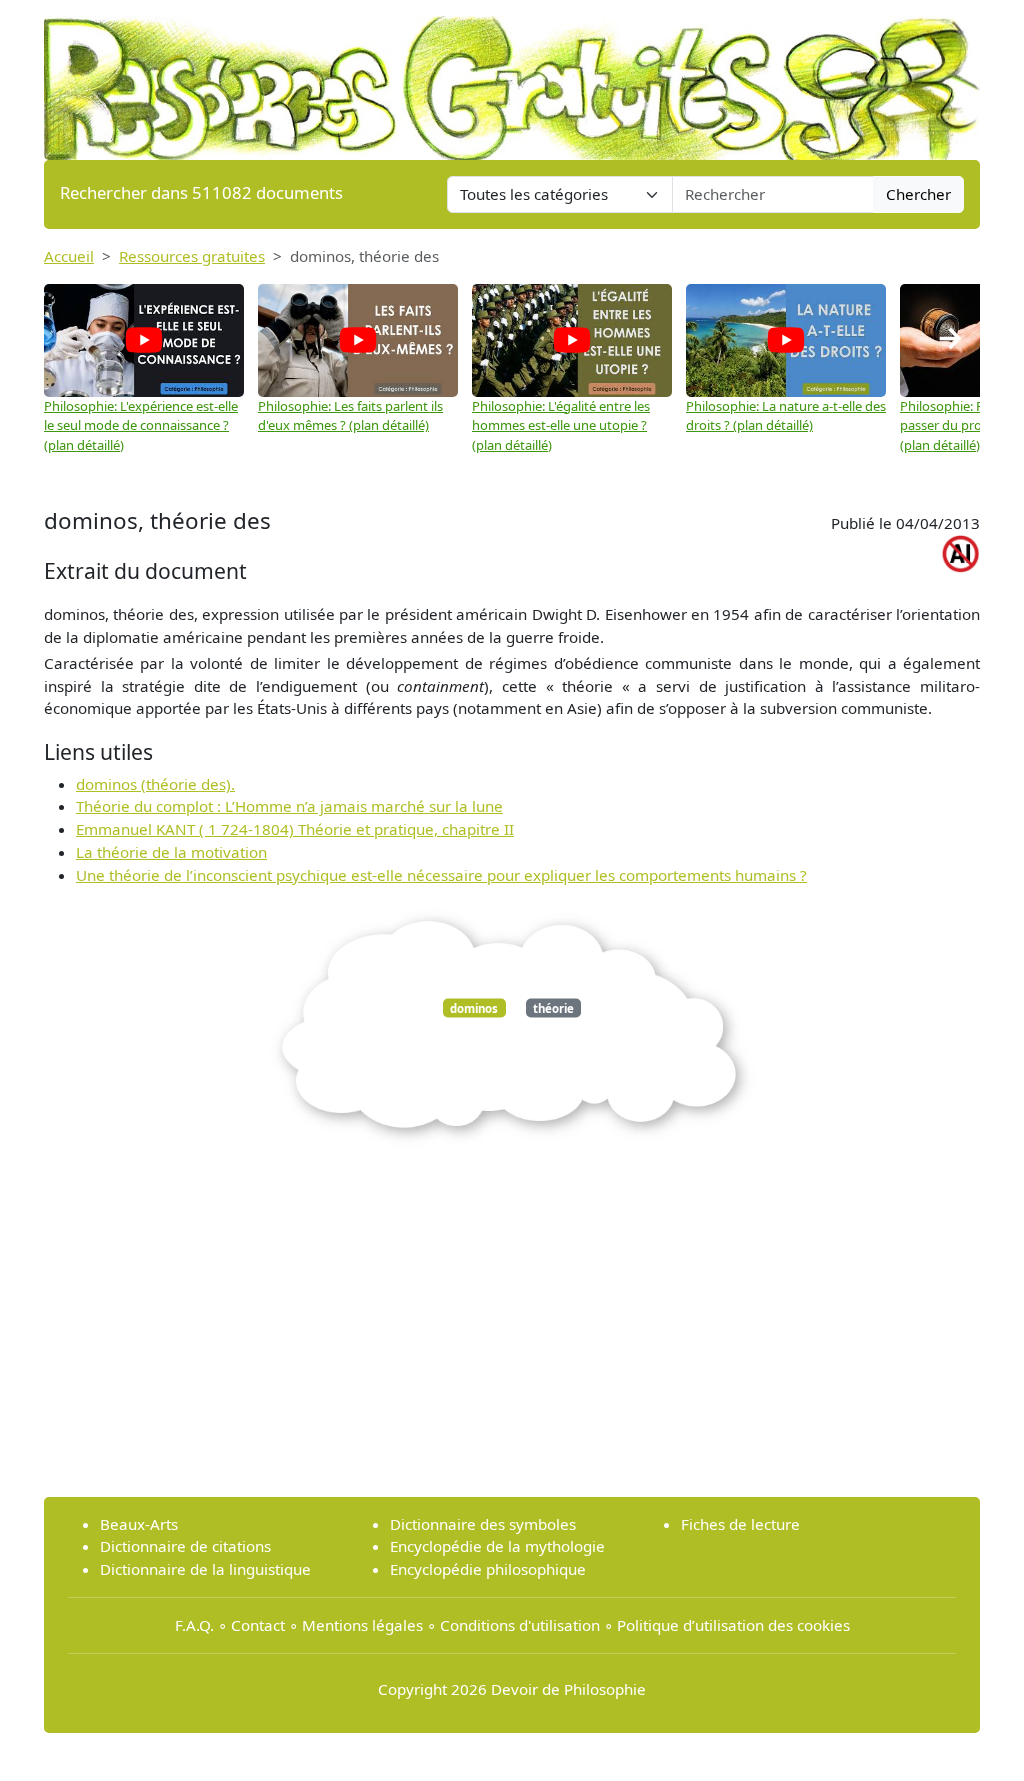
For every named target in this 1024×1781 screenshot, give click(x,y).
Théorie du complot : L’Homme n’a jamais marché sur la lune (289, 806)
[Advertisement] (512, 1341)
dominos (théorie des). (155, 784)
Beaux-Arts (139, 1524)
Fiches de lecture (740, 1524)
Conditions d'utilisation (520, 1625)
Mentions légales (362, 1625)
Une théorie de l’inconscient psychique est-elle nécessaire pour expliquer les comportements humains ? (441, 875)
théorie (553, 1007)
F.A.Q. (194, 1625)
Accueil (69, 256)
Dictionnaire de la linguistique (205, 1569)
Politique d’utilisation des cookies (733, 1625)
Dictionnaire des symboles (483, 1524)
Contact (258, 1625)
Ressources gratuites (192, 256)
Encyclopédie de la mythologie (497, 1546)
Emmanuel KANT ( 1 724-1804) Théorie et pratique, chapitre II (295, 829)
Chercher (918, 194)
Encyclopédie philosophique (488, 1569)
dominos (474, 1007)
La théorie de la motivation (171, 852)
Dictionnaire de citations (185, 1546)
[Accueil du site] (512, 78)
